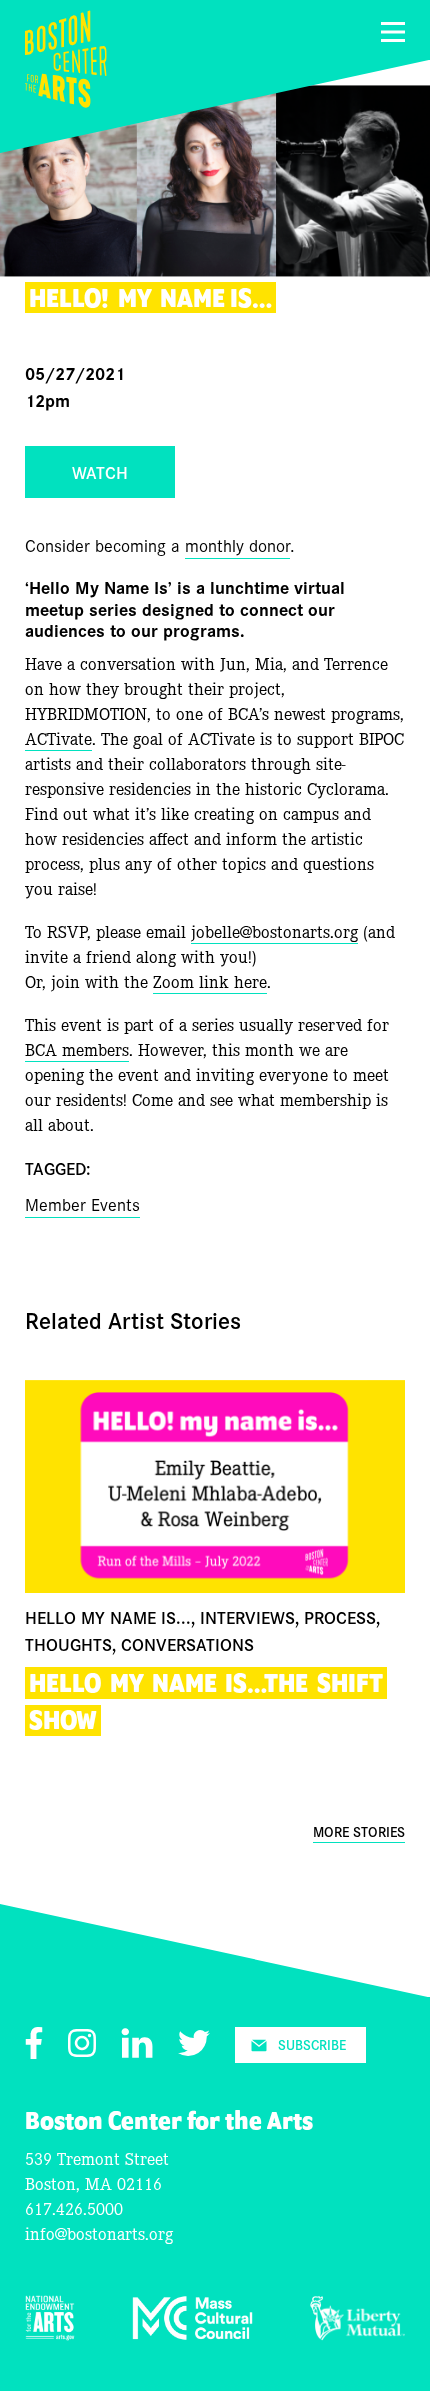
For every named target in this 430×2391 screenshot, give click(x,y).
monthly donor (237, 544)
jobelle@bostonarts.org (274, 930)
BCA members (77, 1048)
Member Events (82, 1203)
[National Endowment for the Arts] (50, 2333)
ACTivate (58, 737)
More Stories (359, 1831)
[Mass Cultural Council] (192, 2333)
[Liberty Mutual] (357, 2333)
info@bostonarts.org (99, 2232)
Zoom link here (210, 980)
